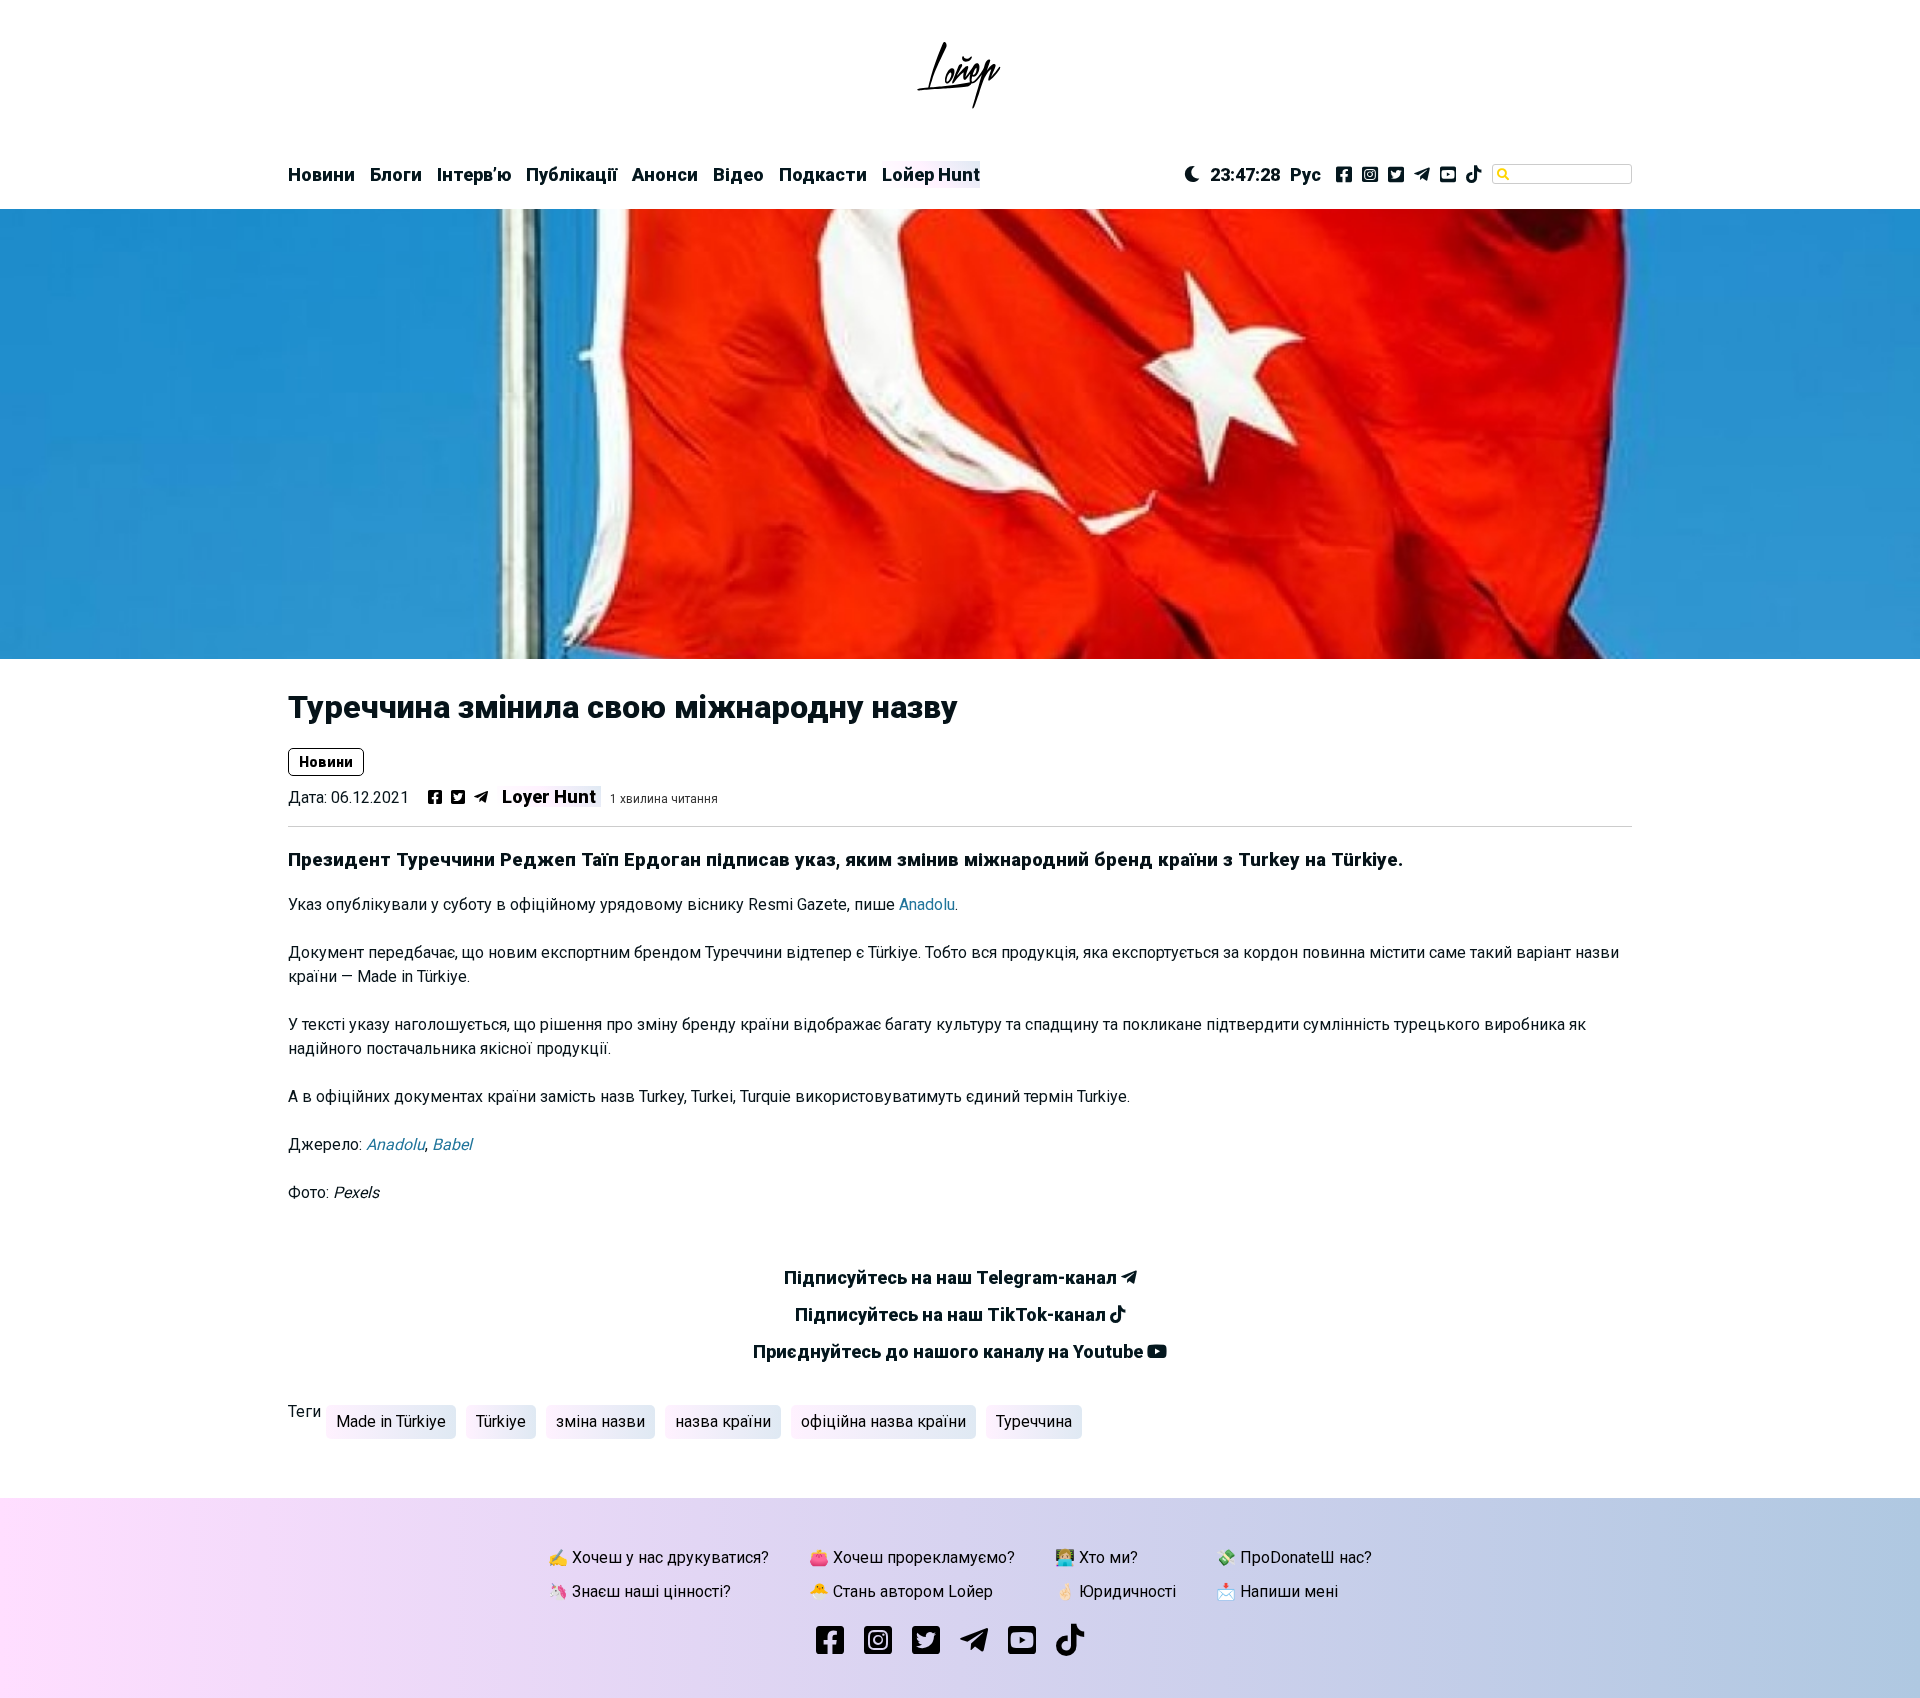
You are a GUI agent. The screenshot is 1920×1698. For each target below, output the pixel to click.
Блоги (396, 174)
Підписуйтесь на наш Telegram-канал (952, 1277)
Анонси (665, 174)
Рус (1305, 174)
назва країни (723, 1421)
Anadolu (927, 904)
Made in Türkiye (391, 1421)
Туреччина (1034, 1421)
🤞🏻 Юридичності (1115, 1591)
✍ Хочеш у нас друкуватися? (658, 1557)
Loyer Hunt (549, 796)
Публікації (571, 174)
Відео (738, 174)
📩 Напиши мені (1277, 1591)
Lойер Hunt (931, 174)
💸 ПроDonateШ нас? (1294, 1557)
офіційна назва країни (883, 1421)
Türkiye (501, 1421)
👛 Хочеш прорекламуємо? (912, 1557)
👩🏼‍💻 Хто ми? (1096, 1557)
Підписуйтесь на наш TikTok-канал (952, 1314)
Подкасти (823, 174)
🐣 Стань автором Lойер (901, 1591)
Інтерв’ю (474, 174)
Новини (321, 174)
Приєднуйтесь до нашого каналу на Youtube (950, 1351)
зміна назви (600, 1421)
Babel (452, 1144)
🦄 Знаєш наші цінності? (639, 1591)
